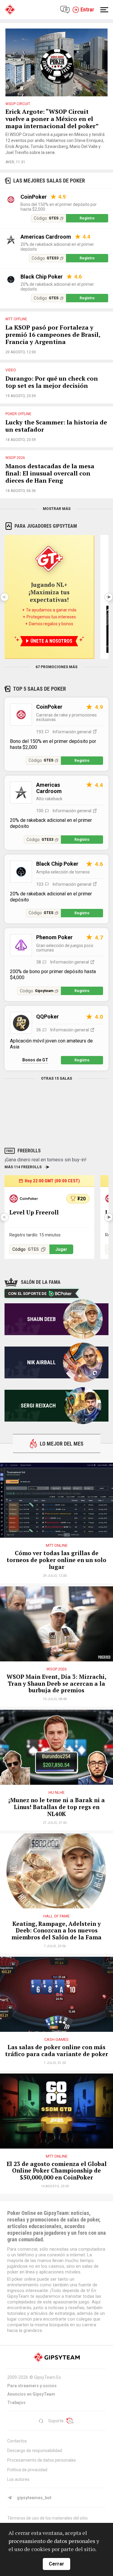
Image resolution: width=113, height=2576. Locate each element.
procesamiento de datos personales (52, 2541)
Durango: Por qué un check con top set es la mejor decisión (52, 382)
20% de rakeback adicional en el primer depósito (57, 247)
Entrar (87, 9)
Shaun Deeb (41, 1319)
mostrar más (57, 509)
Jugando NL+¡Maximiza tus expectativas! (49, 592)
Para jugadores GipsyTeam (46, 526)
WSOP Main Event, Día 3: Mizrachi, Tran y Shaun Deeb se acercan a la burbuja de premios (56, 1684)
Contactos (17, 2441)
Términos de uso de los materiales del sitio (47, 2518)
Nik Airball (41, 1362)
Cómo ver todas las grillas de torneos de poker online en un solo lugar (56, 1560)
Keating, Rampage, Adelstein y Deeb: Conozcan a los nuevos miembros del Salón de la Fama (56, 1931)
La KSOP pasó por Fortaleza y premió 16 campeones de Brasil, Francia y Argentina (53, 335)
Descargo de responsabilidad (35, 2451)
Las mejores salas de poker (49, 181)
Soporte (56, 2421)
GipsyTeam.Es (47, 2377)
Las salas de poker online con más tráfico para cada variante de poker (57, 2051)
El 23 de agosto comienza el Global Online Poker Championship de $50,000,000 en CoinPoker (57, 2171)
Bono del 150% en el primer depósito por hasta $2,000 (59, 207)
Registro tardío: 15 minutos (35, 1235)
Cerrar (56, 2564)
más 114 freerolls (23, 1167)
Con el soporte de (27, 1294)
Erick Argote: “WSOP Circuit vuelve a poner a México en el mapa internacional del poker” (52, 119)
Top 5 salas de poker (39, 689)
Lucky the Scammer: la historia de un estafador (56, 426)
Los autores (18, 2479)
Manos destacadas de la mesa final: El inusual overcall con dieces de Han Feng (50, 474)
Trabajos (16, 2403)
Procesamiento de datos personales (42, 2460)
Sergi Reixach (38, 1406)
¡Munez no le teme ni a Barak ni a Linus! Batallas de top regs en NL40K (57, 1807)
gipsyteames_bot (34, 2498)
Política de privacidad (27, 2470)
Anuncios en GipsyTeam (31, 2394)
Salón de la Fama (41, 1282)
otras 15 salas (56, 1078)
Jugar (61, 1249)
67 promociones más (56, 667)
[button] (108, 597)
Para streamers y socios (32, 2386)
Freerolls (29, 1151)
